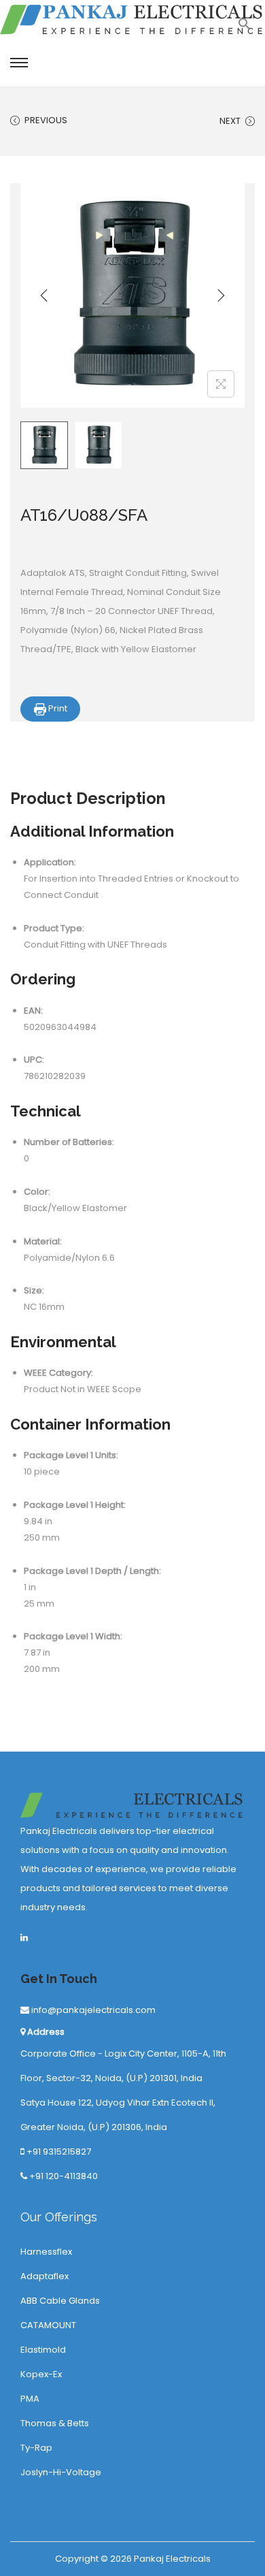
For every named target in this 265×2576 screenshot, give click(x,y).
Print (57, 708)
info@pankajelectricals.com (92, 2010)
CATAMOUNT (48, 2325)
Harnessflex (46, 2252)
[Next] (221, 295)
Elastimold (43, 2350)
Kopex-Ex (41, 2374)
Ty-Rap (36, 2448)
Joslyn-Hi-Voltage (61, 2472)
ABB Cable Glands (60, 2301)
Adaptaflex (45, 2276)
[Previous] (44, 295)
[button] (245, 28)
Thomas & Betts (55, 2423)
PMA (30, 2399)
